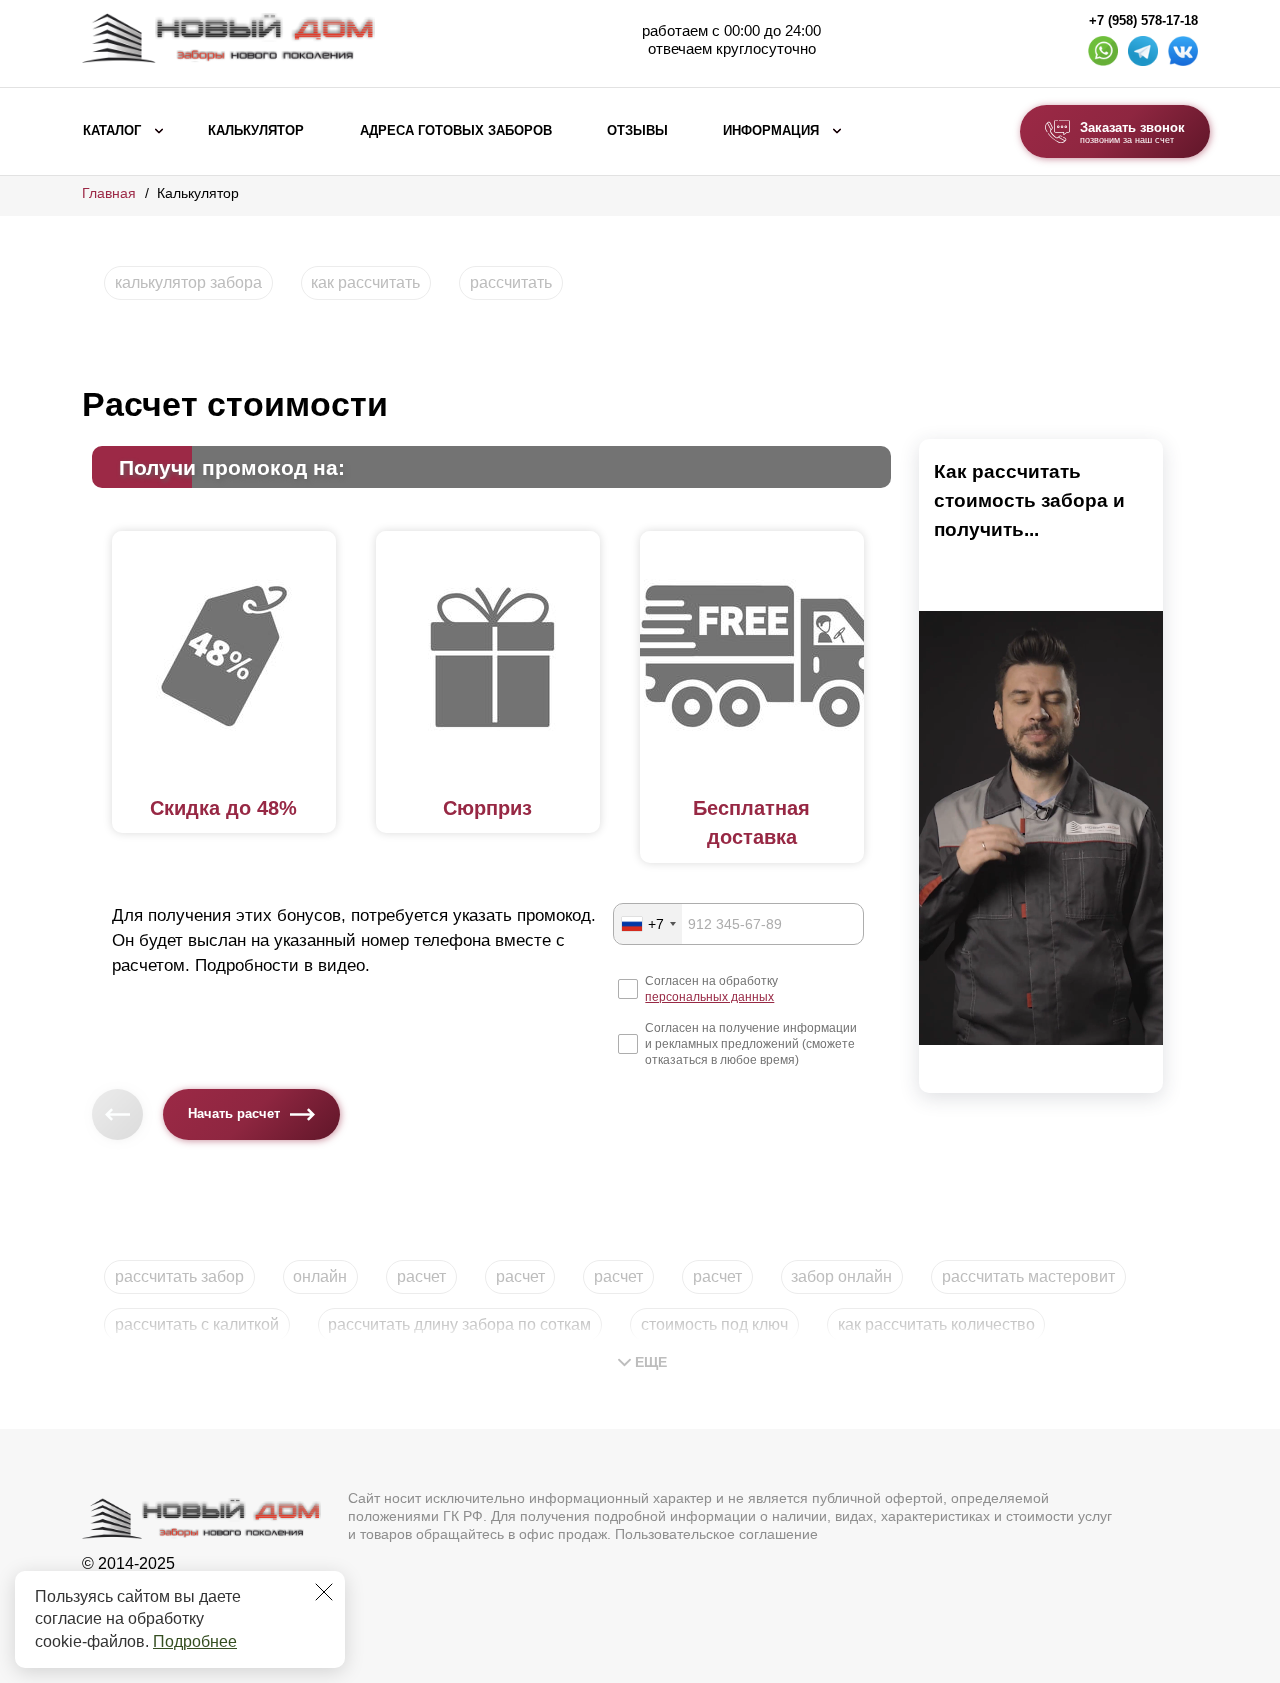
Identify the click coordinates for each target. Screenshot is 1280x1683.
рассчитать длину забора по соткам (459, 1324)
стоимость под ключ (714, 1324)
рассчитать (511, 282)
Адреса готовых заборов (456, 131)
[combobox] (648, 924)
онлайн (320, 1276)
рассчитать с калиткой (197, 1324)
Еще (651, 1362)
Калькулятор (256, 131)
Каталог (112, 131)
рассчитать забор (179, 1276)
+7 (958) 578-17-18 (1143, 21)
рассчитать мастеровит (1028, 1276)
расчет (421, 1276)
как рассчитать (365, 282)
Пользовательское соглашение (716, 1534)
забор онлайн (841, 1276)
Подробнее (195, 1641)
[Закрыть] (324, 1592)
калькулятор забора (188, 282)
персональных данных (709, 997)
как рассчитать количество (936, 1324)
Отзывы (637, 131)
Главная (109, 193)
